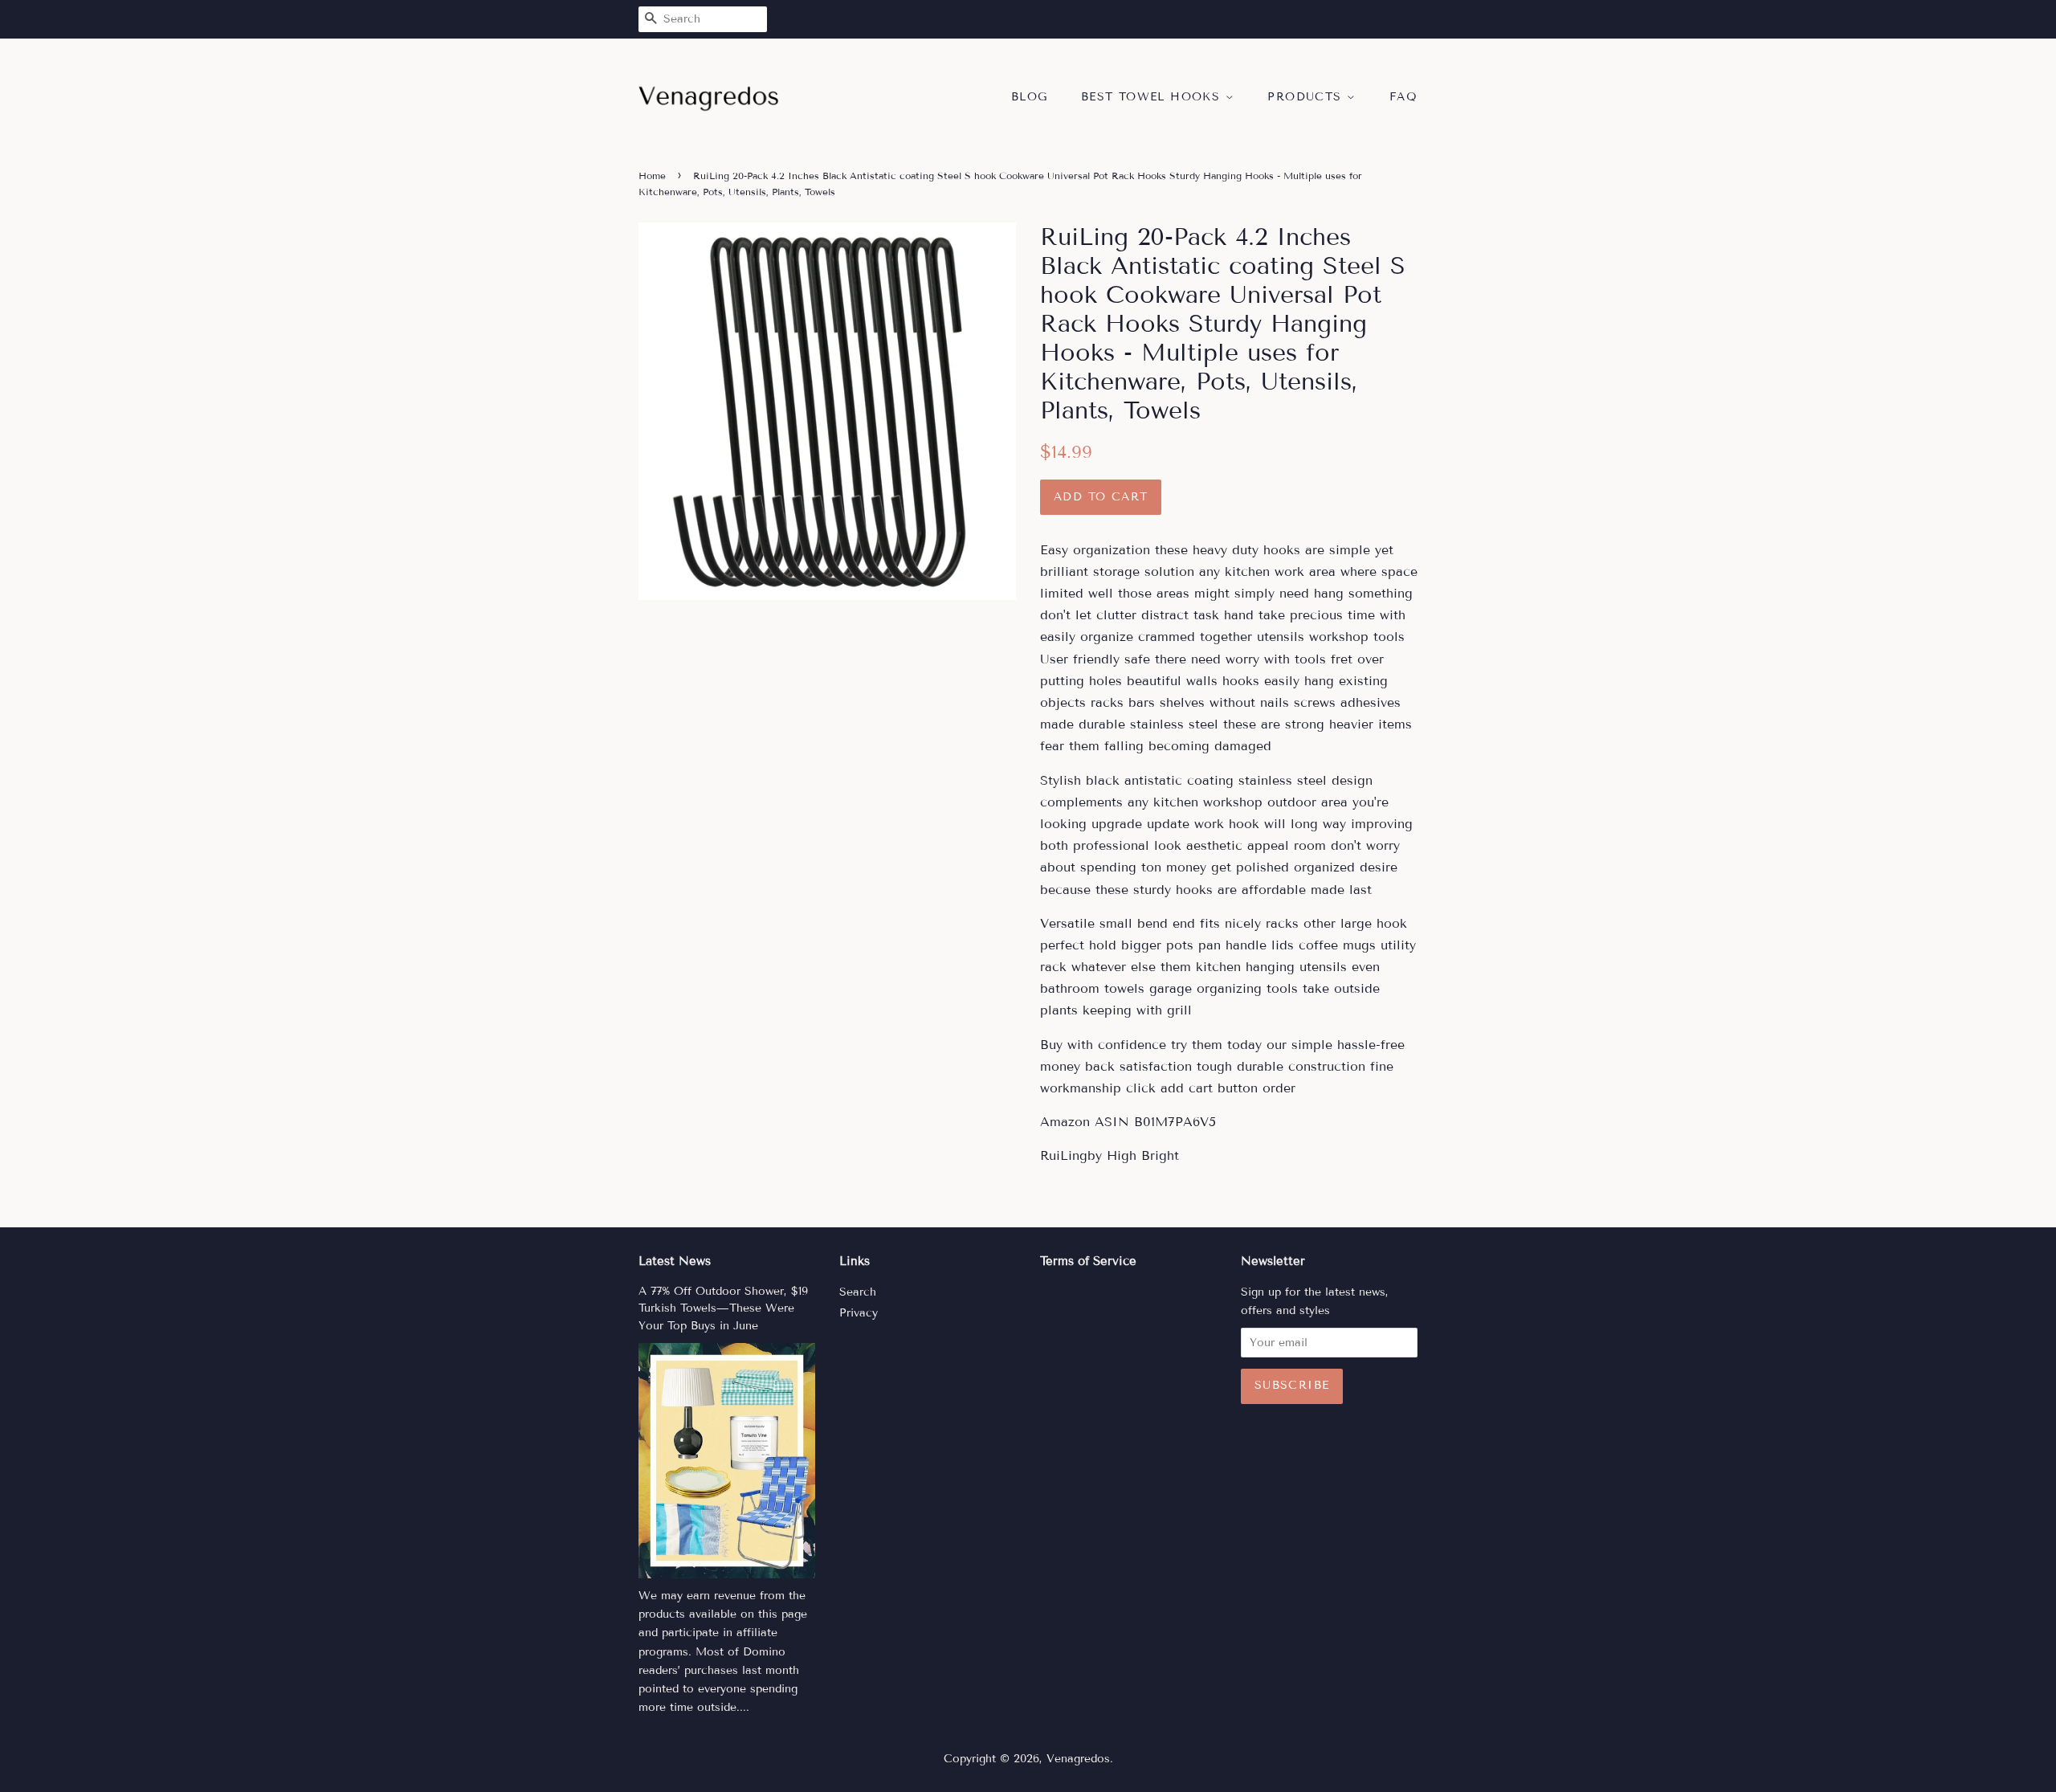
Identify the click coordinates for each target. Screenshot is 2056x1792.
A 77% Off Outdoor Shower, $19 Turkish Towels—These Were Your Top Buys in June (723, 1309)
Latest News (675, 1261)
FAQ (1403, 97)
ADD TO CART (1101, 497)
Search (858, 1292)
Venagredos (1078, 1759)
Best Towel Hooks (1153, 97)
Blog (1030, 97)
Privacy (859, 1313)
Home (652, 176)
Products (1307, 97)
